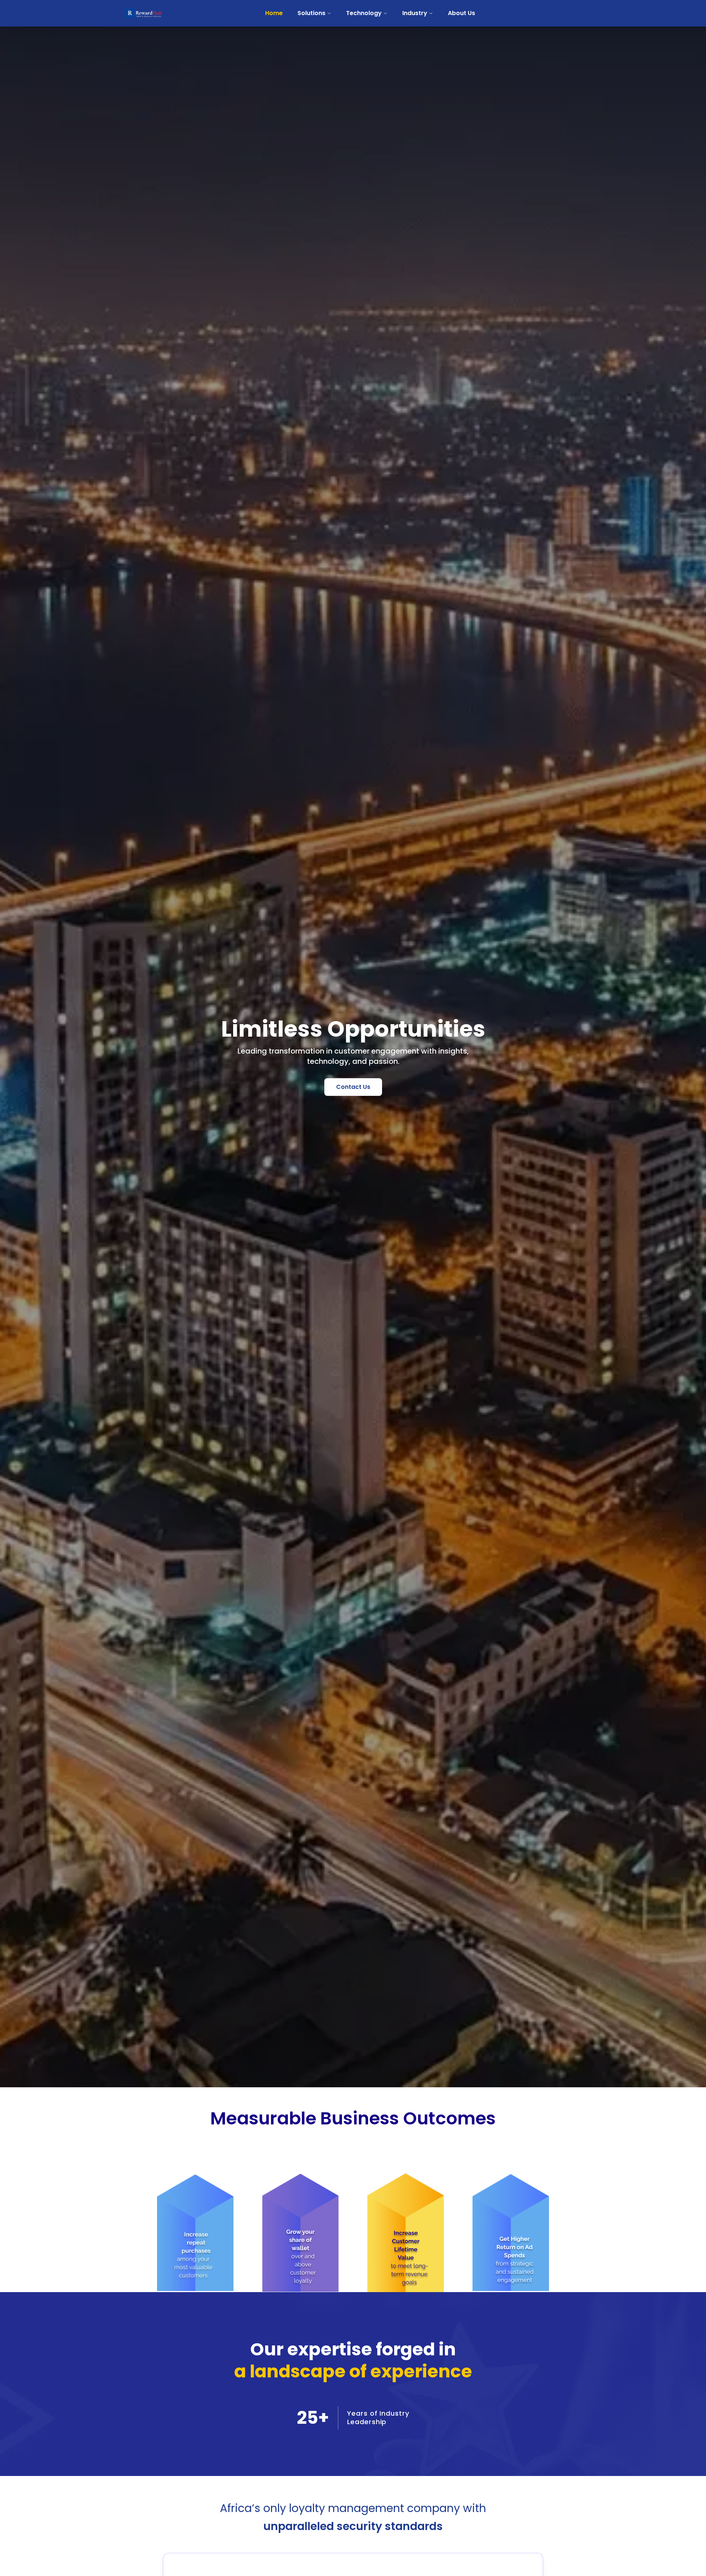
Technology (364, 13)
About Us (461, 13)
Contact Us (353, 1087)
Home (274, 13)
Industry (415, 13)
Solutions (311, 13)
